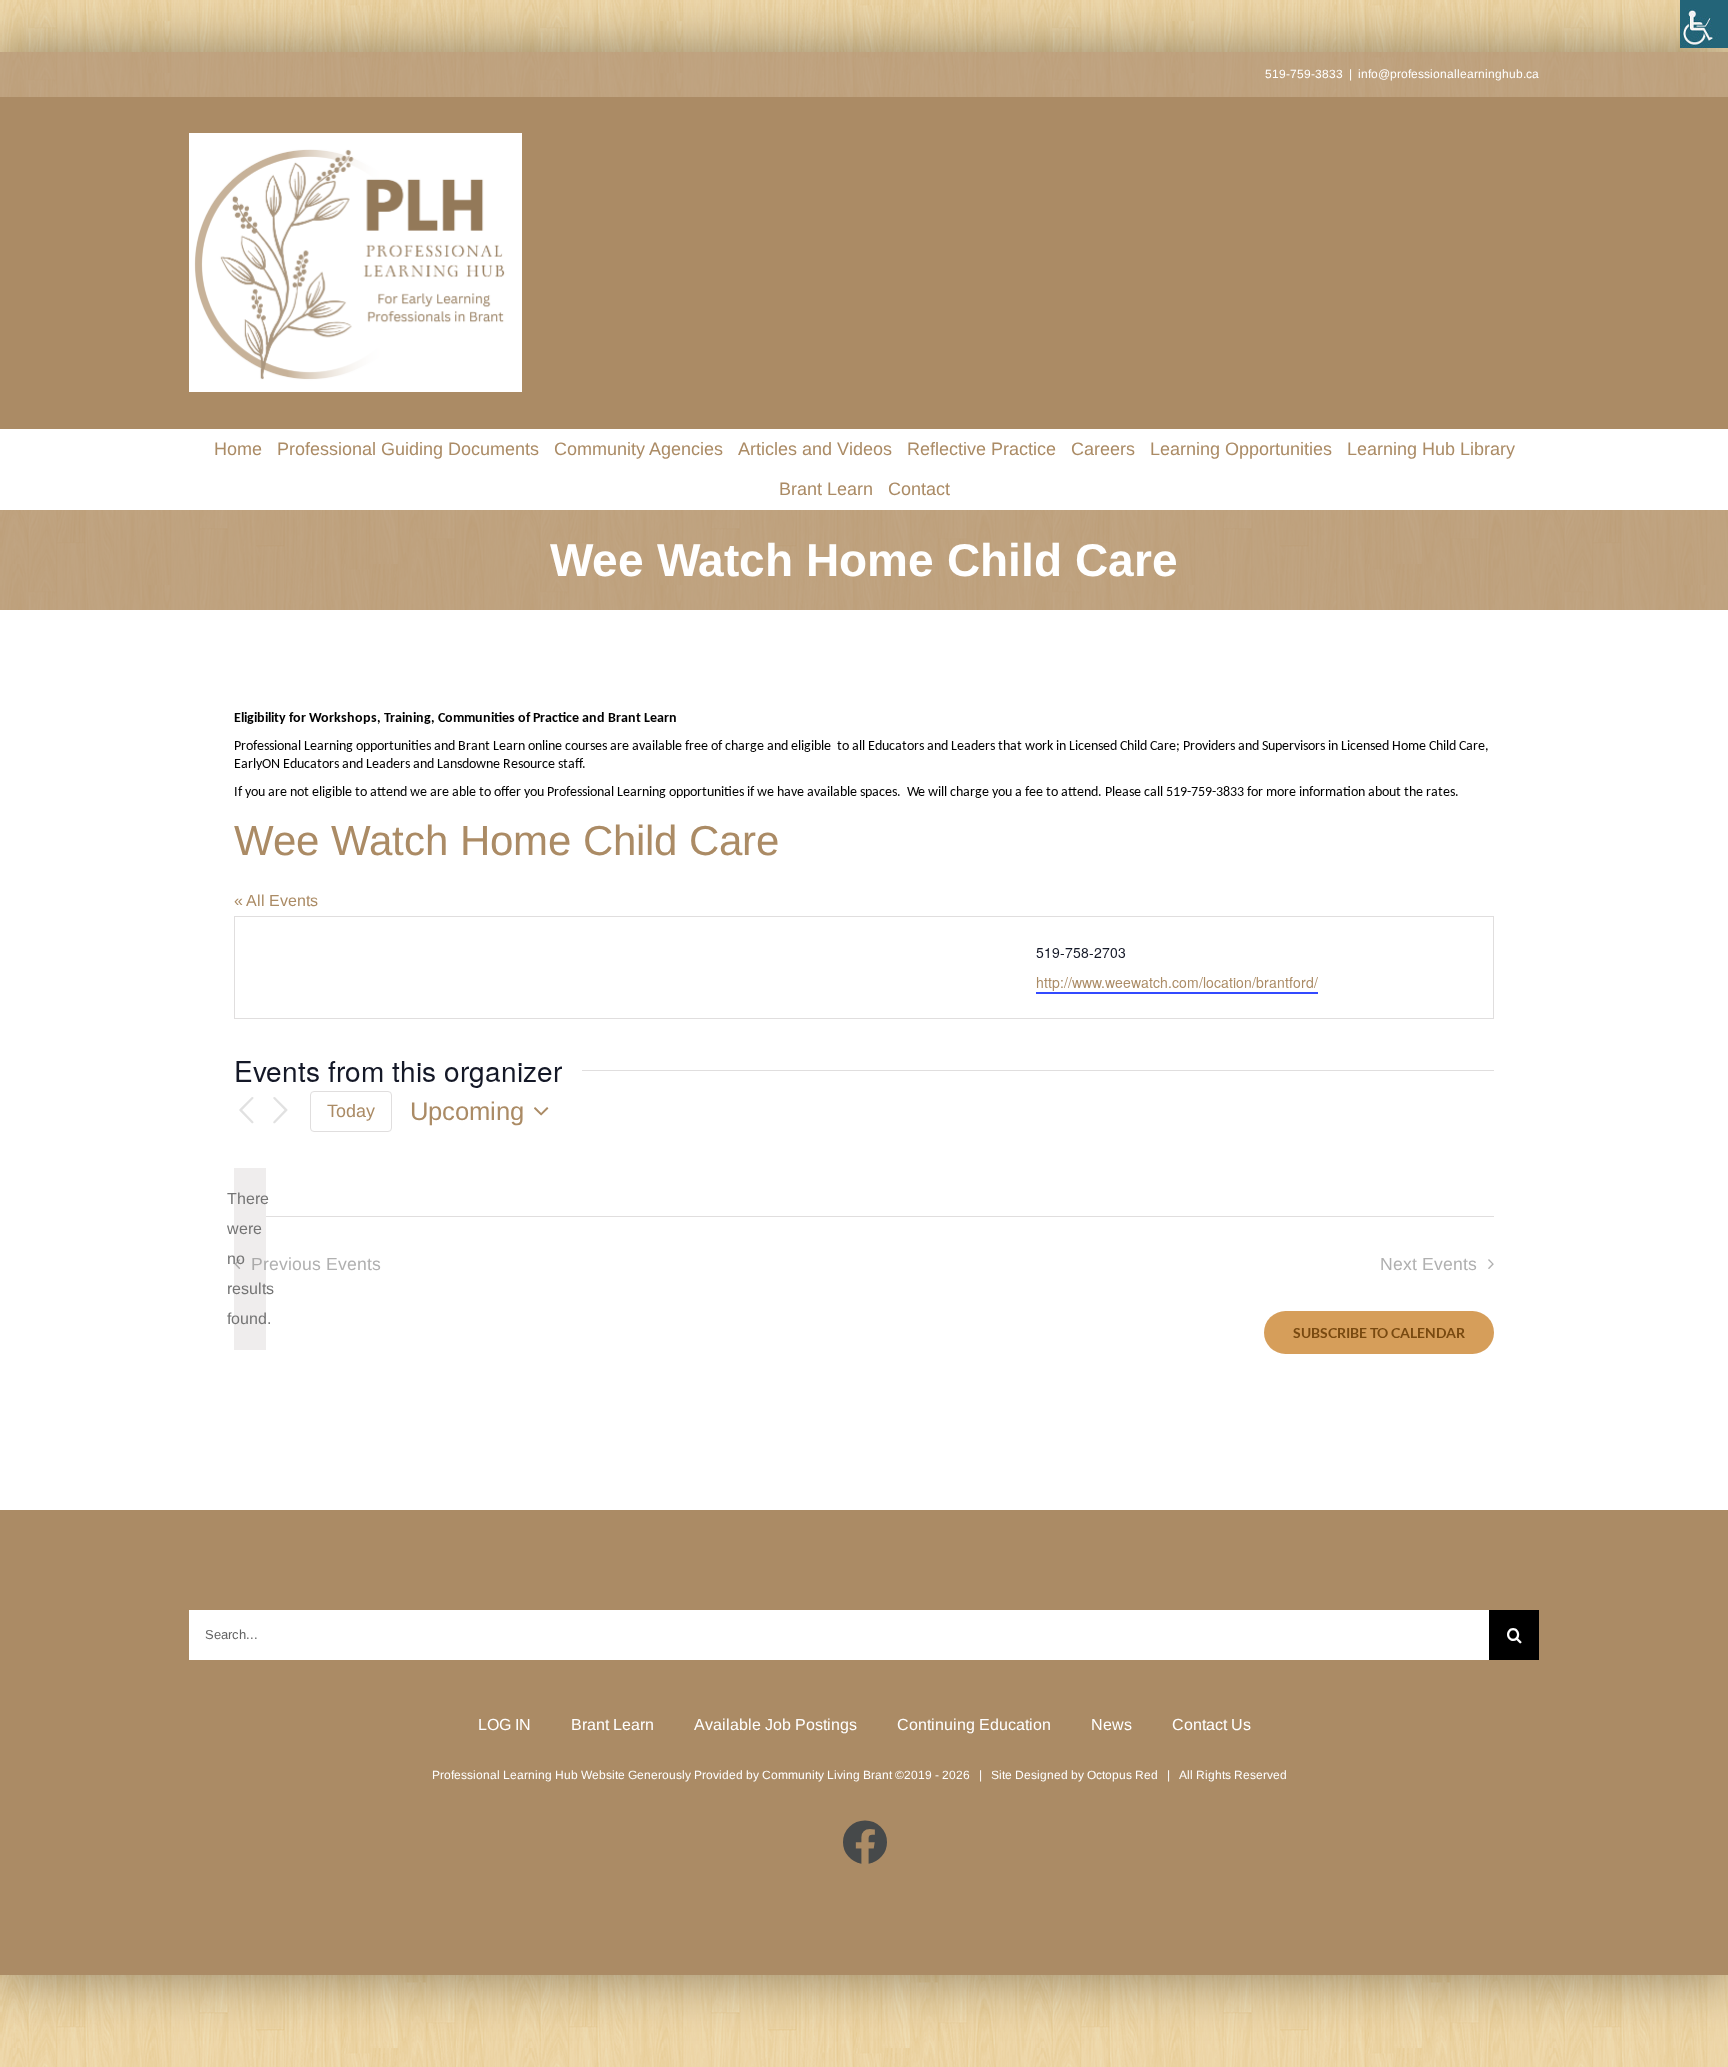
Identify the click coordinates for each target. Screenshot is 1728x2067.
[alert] (250, 1259)
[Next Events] (280, 1111)
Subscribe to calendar (1379, 1332)
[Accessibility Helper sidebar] (1704, 24)
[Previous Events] (246, 1111)
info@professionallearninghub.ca (1448, 74)
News (1111, 1724)
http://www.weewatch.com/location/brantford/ (1177, 982)
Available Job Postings (775, 1724)
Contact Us (1211, 1724)
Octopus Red (1122, 1775)
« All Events (276, 900)
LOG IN (504, 1724)
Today (351, 1111)
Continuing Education (974, 1724)
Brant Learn (612, 1724)
